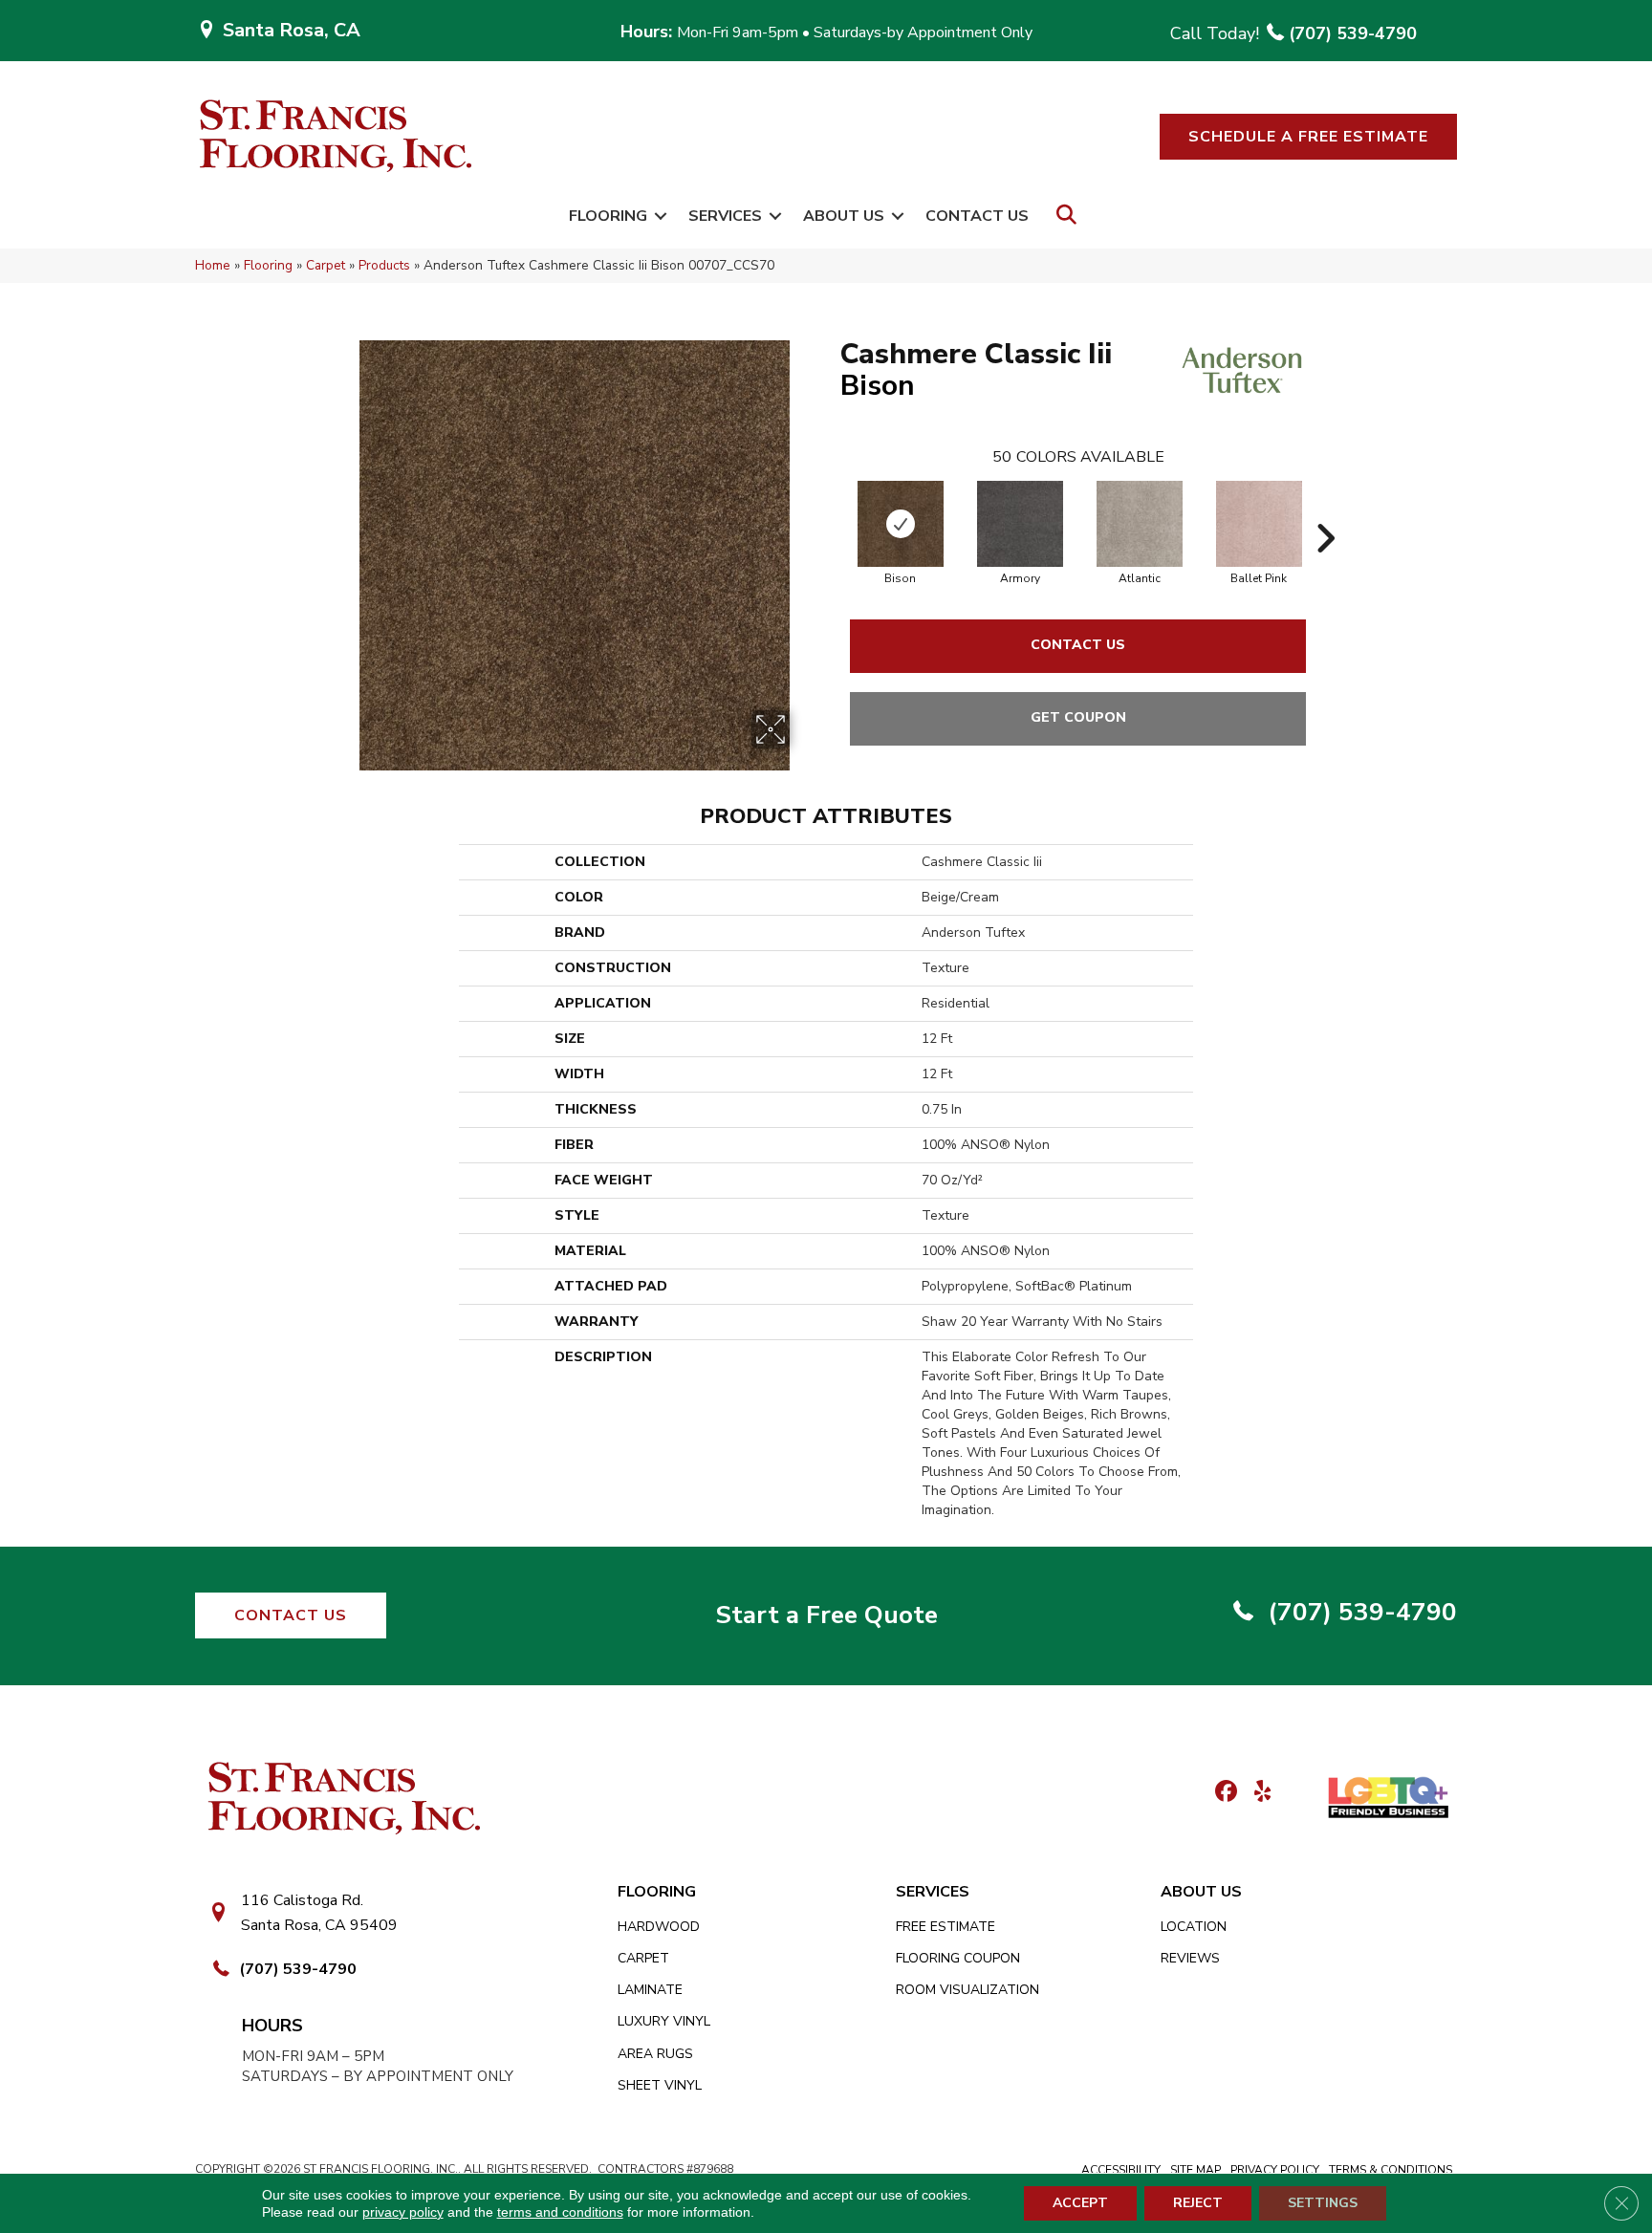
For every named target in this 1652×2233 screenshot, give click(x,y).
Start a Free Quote (826, 1615)
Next (1325, 509)
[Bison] (901, 524)
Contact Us (977, 216)
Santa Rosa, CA (292, 30)
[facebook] (1223, 1793)
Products (384, 265)
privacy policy (403, 2212)
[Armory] (1020, 524)
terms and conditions (560, 2212)
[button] (1308, 137)
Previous (831, 509)
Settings (1323, 2203)
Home (213, 265)
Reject (1198, 2203)
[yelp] (1257, 1793)
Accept (1080, 2203)
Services (725, 216)
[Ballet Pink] (1259, 524)
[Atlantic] (1140, 524)
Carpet (326, 265)
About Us (844, 216)
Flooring (608, 216)
